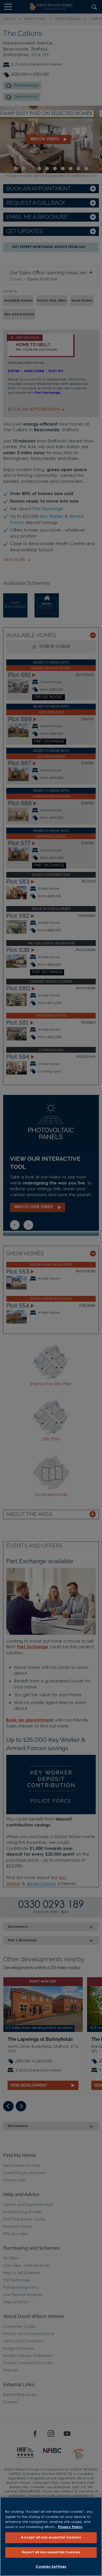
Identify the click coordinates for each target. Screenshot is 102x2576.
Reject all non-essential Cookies (51, 2552)
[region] (51, 2536)
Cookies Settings (51, 2567)
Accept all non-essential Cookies (51, 2538)
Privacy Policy (70, 2527)
